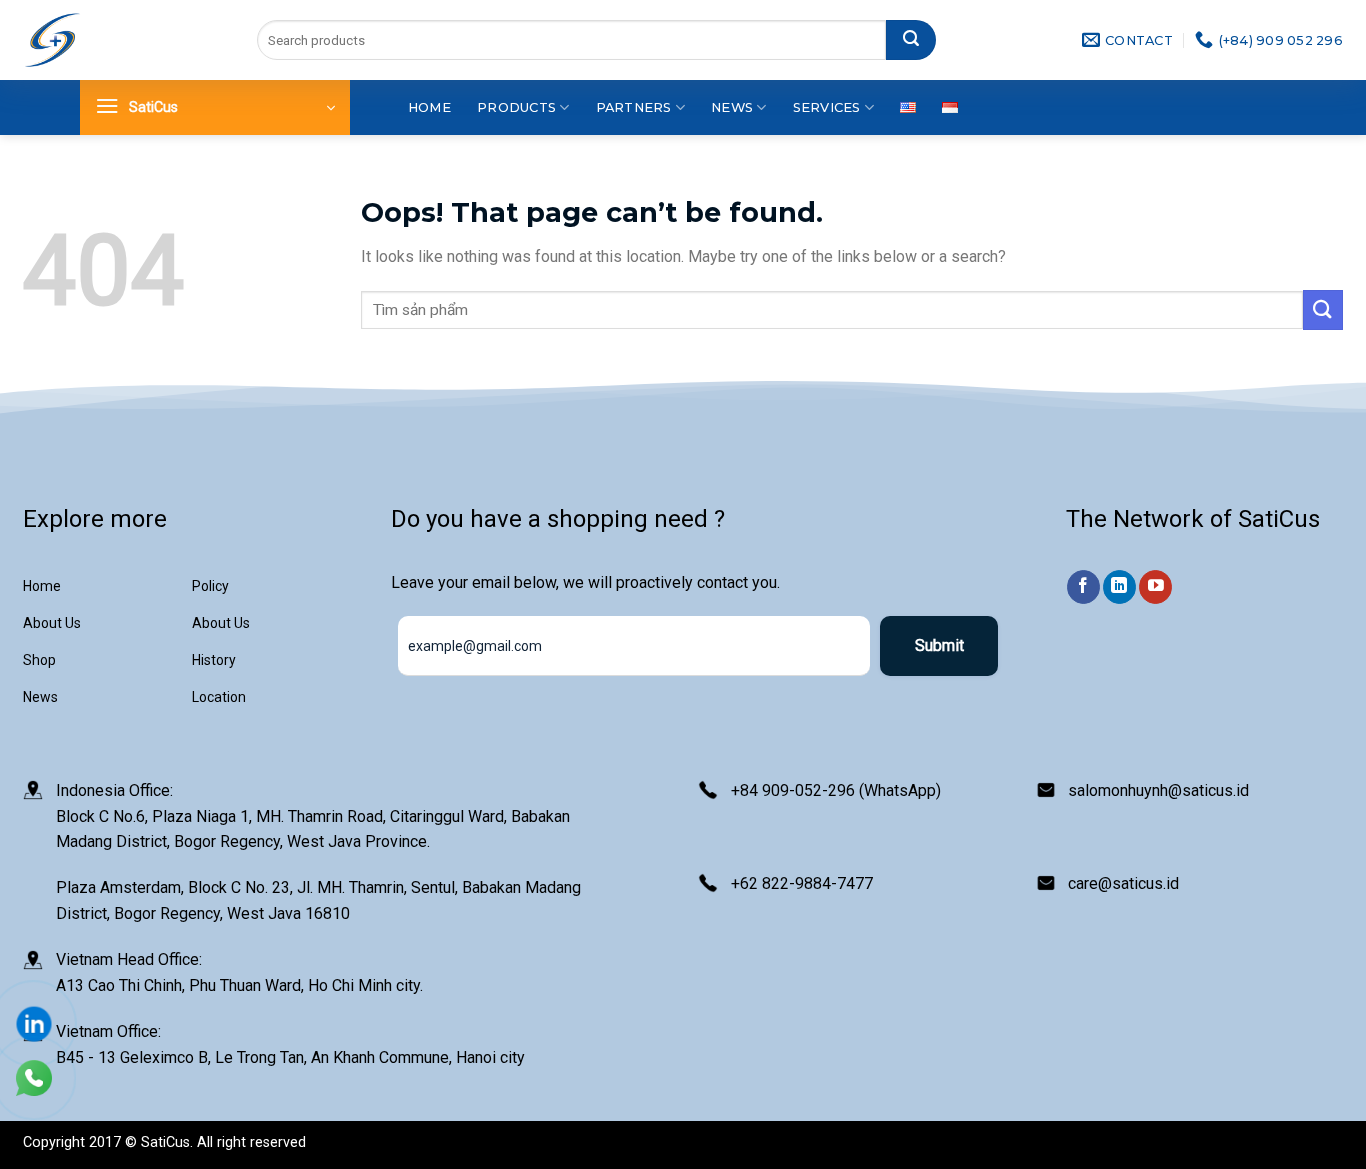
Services (827, 107)
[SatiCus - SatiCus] (52, 40)
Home (429, 107)
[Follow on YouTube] (1155, 587)
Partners (634, 107)
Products (516, 107)
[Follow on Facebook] (1083, 587)
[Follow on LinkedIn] (1119, 587)
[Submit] (911, 40)
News (732, 107)
